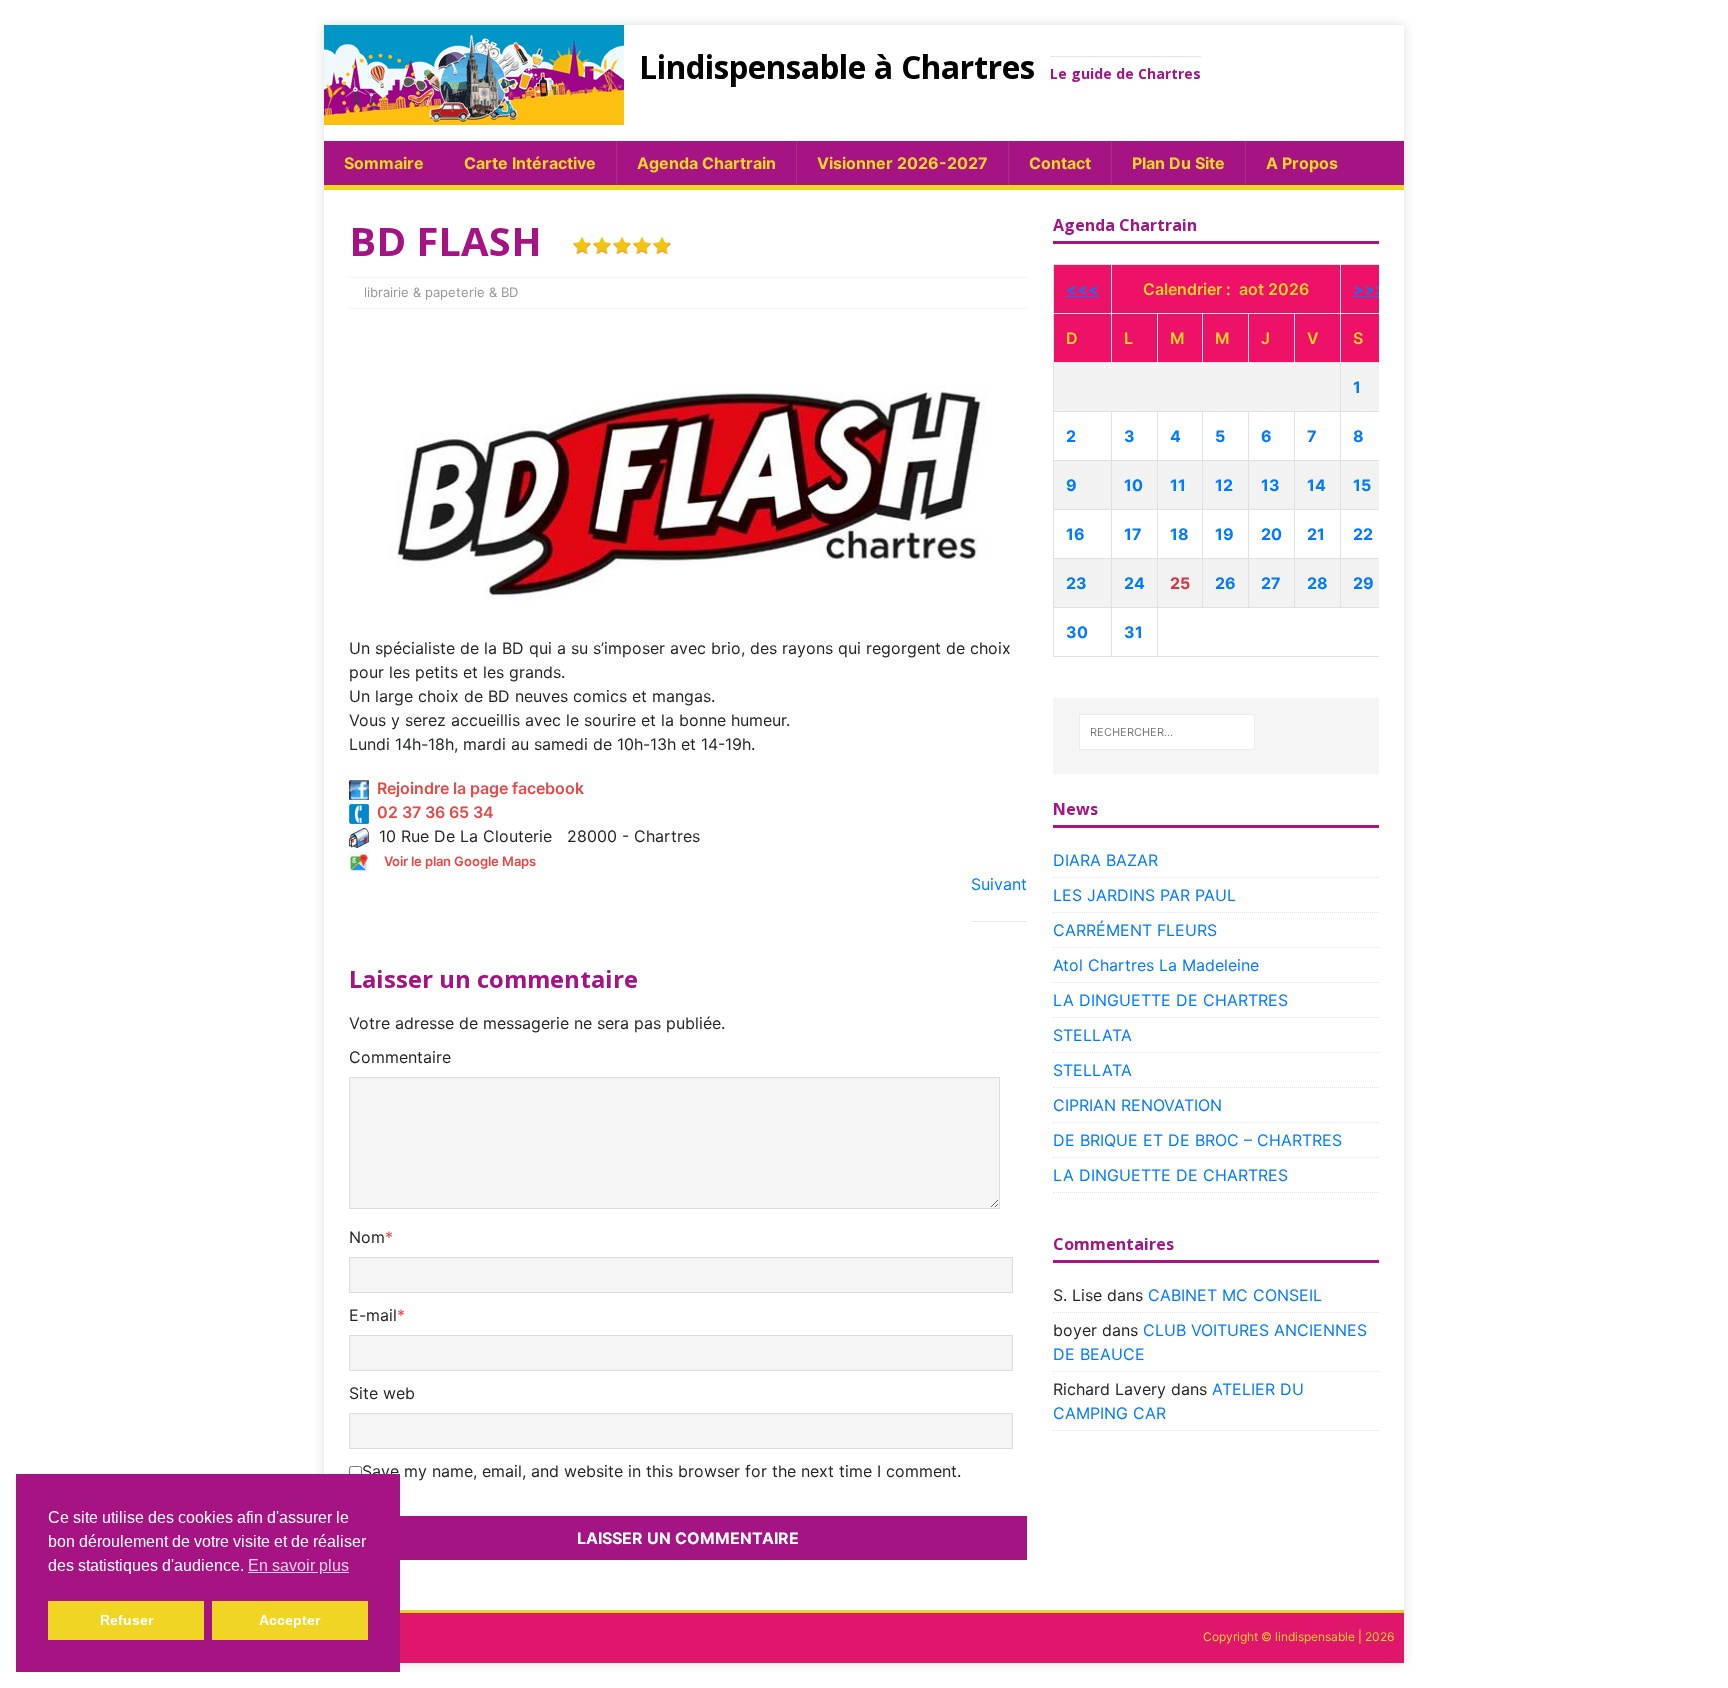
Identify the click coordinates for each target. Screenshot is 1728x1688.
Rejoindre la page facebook (476, 788)
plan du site (1178, 163)
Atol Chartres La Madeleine (1156, 965)
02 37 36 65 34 (431, 812)
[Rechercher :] (1167, 732)
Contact (1060, 163)
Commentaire (400, 1057)
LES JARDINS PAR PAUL (1144, 895)
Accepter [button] (289, 1620)
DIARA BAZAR (1105, 860)
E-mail (373, 1315)
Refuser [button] (126, 1620)
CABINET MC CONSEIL (1235, 1295)
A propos (1302, 163)
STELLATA (1092, 1035)
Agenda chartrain (706, 163)
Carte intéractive (530, 163)
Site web (382, 1393)
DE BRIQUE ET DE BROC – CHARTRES (1197, 1140)
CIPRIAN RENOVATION (1137, 1105)
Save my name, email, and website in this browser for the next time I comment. (661, 1471)
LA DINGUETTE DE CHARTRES (1170, 1000)
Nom (367, 1237)
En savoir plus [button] (298, 1565)
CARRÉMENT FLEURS (1135, 930)
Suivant (999, 884)
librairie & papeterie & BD (441, 292)
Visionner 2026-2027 (902, 163)
